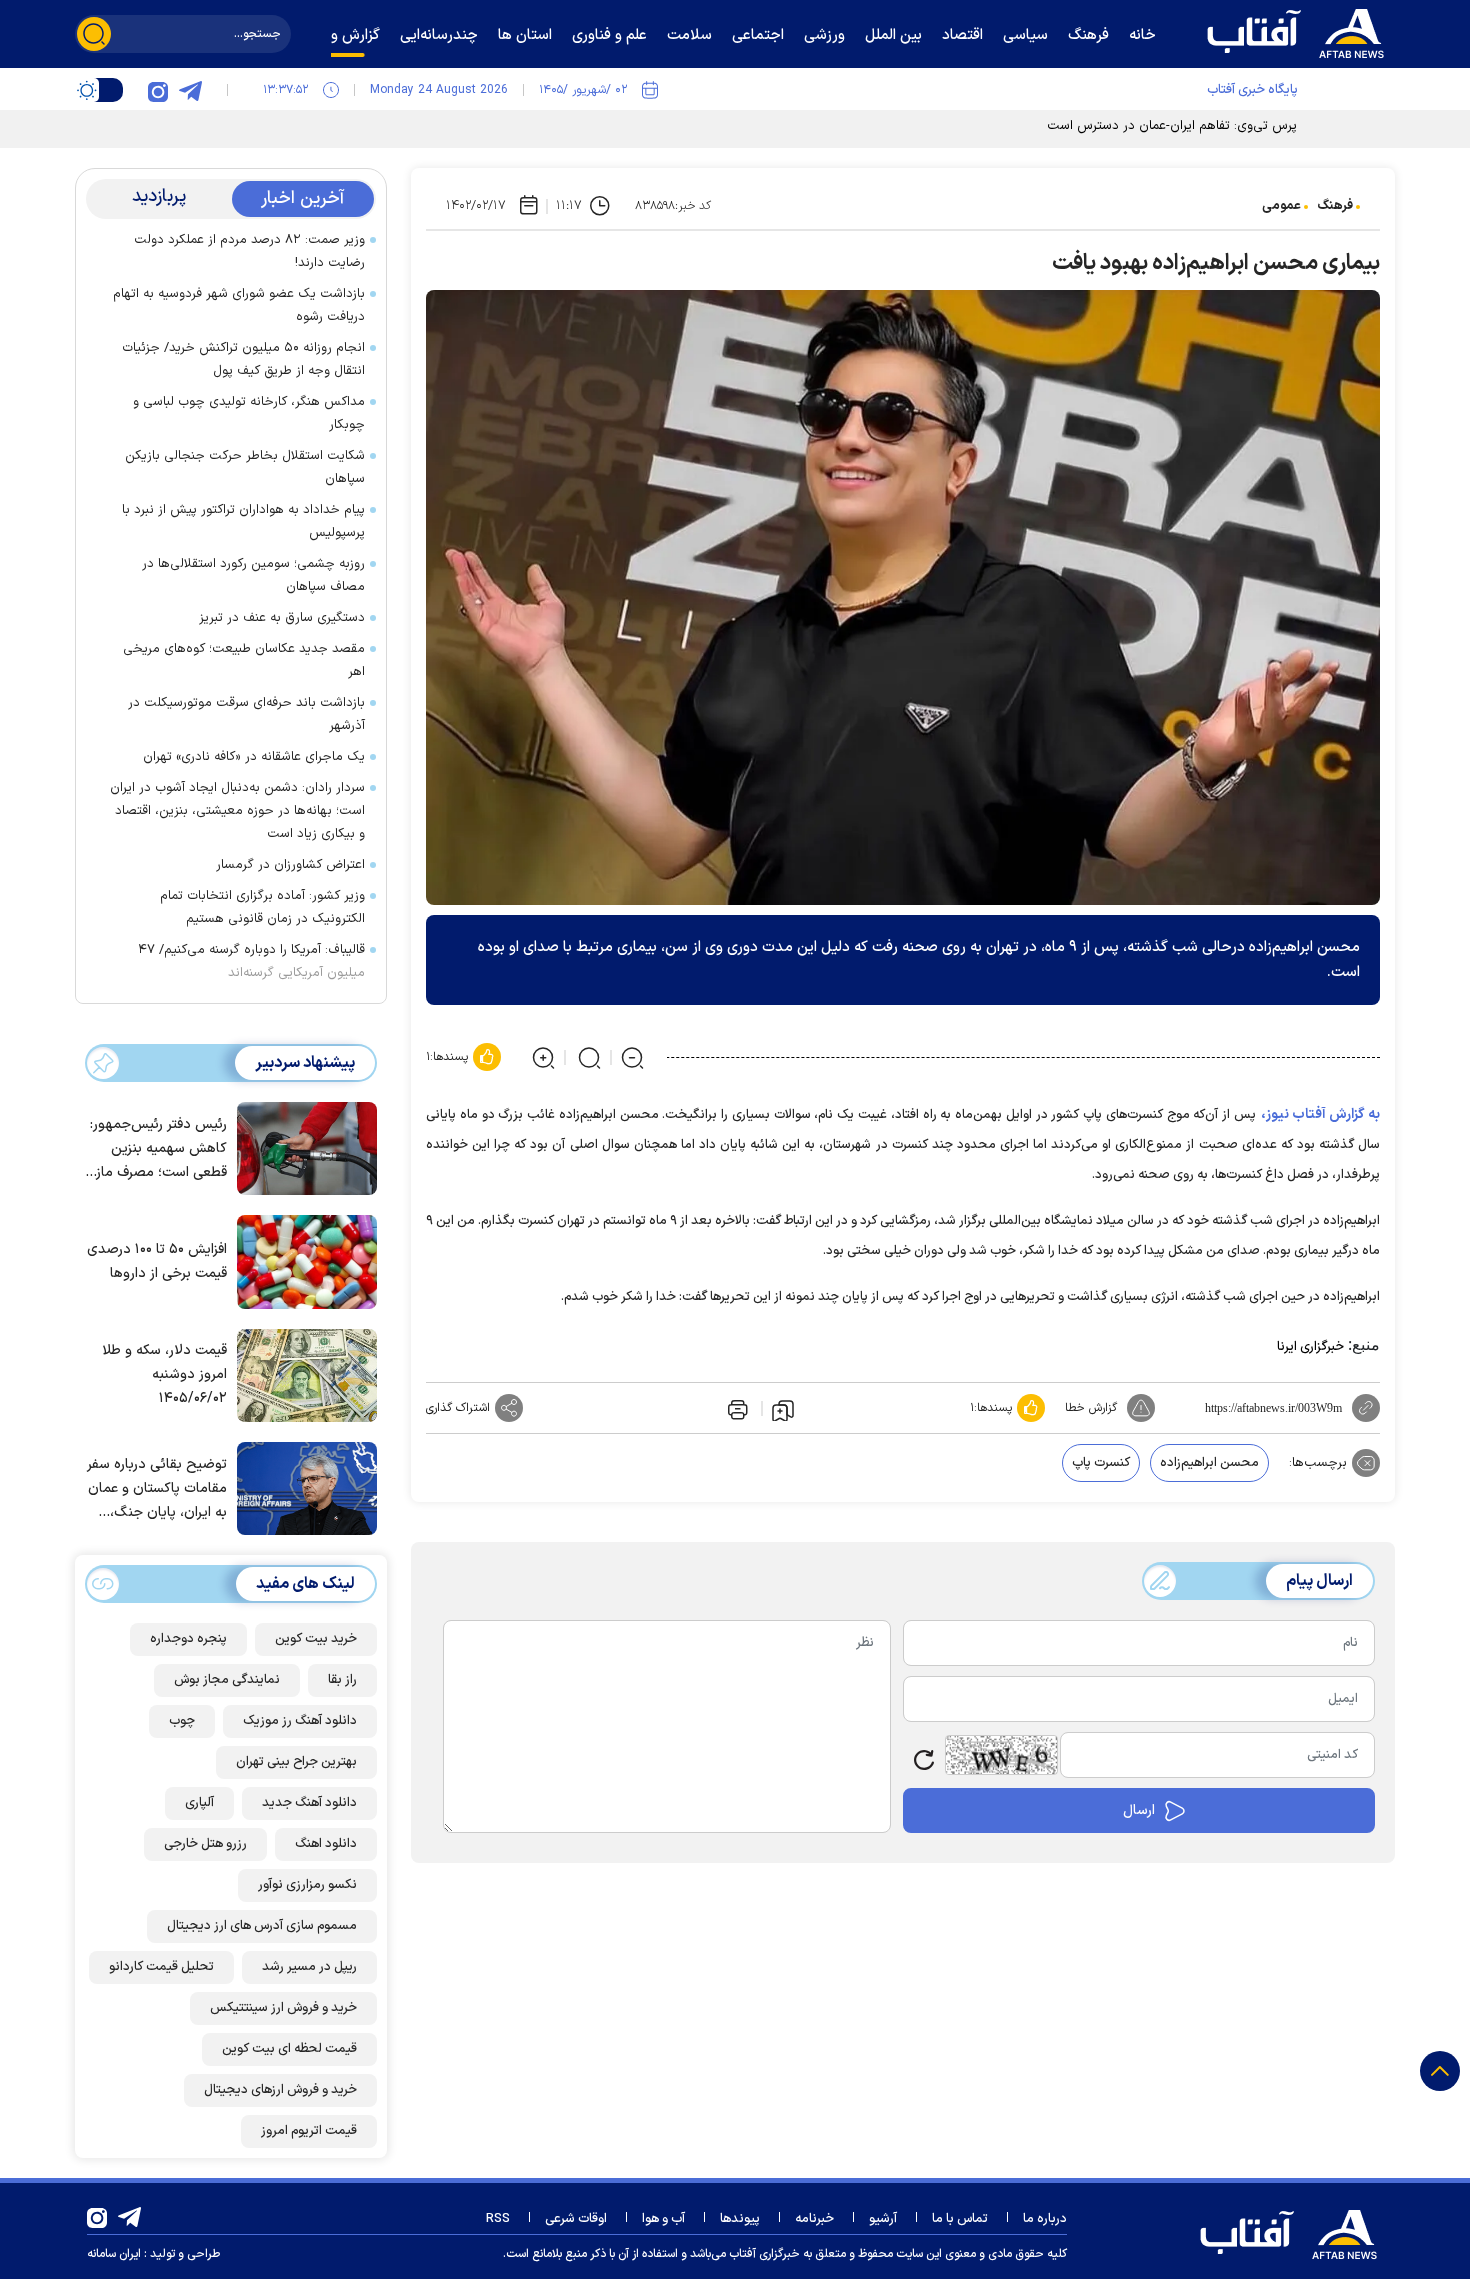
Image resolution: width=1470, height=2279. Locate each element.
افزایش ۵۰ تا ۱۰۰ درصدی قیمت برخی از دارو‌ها (157, 1261)
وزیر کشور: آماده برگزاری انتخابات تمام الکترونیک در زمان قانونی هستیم (262, 907)
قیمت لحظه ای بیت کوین (289, 2049)
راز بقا (342, 1680)
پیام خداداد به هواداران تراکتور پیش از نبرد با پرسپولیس (243, 521)
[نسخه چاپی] (736, 1408)
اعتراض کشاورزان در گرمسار (290, 865)
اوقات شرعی (576, 2219)
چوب (182, 1721)
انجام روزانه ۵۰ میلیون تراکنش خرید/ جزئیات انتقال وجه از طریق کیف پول (243, 359)
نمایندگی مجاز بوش (227, 1680)
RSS (498, 2219)
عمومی (1281, 206)
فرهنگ (1335, 206)
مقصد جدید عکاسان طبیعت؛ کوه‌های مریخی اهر (244, 660)
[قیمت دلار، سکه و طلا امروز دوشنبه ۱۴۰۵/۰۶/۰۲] (302, 1374)
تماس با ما (960, 2219)
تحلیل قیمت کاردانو (161, 1967)
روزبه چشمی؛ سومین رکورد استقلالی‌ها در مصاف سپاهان (253, 575)
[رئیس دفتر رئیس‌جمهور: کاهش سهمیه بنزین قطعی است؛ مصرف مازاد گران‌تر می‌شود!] (302, 1147)
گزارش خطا (1091, 1408)
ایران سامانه (114, 2254)
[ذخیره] (783, 1409)
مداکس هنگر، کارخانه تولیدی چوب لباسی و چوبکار (249, 413)
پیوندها (740, 2219)
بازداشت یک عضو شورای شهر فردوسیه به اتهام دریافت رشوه (239, 305)
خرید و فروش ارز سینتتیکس (283, 2008)
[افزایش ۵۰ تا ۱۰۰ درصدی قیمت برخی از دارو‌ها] (302, 1260)
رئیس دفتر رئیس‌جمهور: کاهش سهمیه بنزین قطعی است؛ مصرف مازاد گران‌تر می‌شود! (156, 1149)
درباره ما (1045, 2219)
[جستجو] (94, 34)
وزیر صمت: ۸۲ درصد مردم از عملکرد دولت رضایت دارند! (249, 251)
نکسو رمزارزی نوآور (307, 1885)
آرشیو (883, 2219)
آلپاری (199, 1803)
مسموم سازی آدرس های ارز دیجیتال (262, 1926)
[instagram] (158, 90)
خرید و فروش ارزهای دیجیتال (280, 2090)
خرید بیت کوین (316, 1639)
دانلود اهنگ (326, 1844)
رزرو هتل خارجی (205, 1844)
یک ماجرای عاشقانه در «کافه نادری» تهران (254, 757)
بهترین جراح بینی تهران (296, 1762)
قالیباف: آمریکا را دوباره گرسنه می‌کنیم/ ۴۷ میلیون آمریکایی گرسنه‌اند (251, 961)
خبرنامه (814, 2219)
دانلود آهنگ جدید (309, 1803)
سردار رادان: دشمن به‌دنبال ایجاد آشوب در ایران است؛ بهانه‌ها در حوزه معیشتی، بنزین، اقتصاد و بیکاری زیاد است (237, 811)
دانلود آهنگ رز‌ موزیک (300, 1721)
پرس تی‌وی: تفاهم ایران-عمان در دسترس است (1172, 126)
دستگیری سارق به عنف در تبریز (282, 618)
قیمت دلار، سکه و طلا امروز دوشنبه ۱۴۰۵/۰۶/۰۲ (164, 1374)
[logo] (1300, 31)
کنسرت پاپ (1101, 1463)
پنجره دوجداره (188, 1639)
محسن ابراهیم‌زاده (1209, 1463)
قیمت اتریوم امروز (309, 2131)
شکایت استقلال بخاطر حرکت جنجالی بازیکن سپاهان (245, 467)
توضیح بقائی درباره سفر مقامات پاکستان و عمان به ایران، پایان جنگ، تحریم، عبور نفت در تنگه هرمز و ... (157, 1489)
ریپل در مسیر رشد (309, 1967)
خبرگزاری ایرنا (1310, 1347)
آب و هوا (663, 2219)
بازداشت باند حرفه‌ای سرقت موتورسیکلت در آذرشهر (246, 714)
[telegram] (190, 90)
